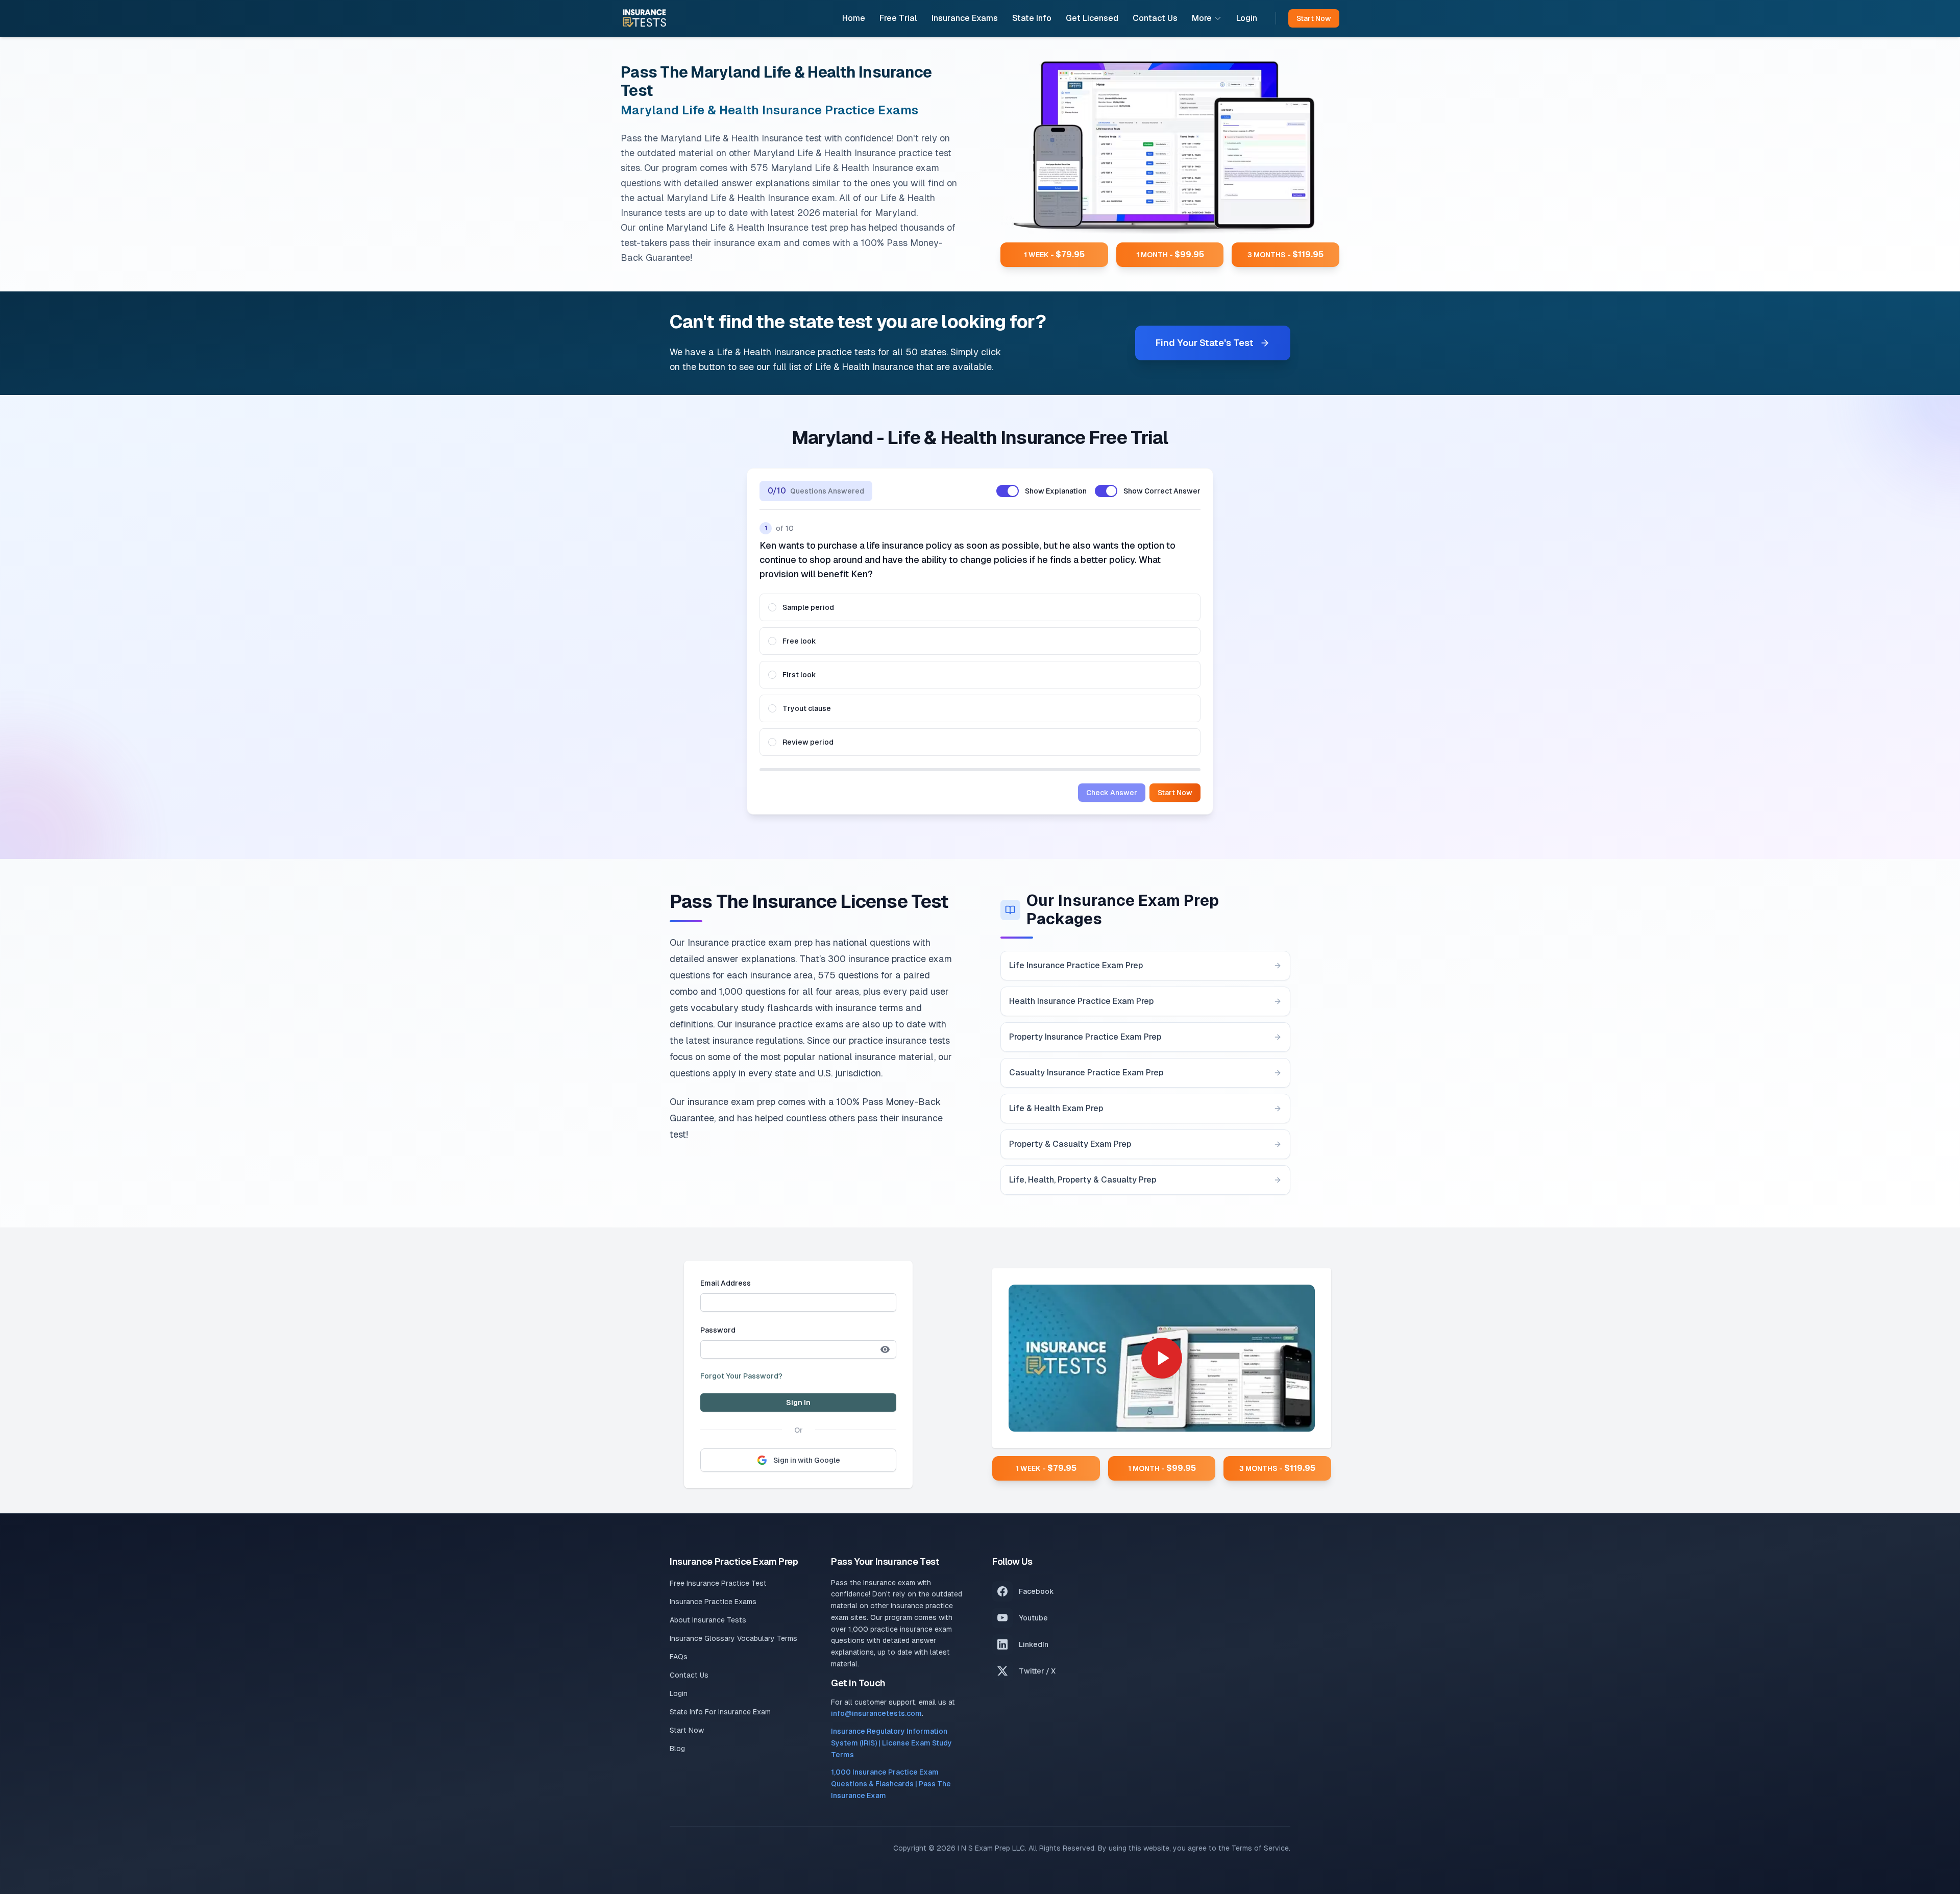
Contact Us (1155, 18)
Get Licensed (1092, 18)
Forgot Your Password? (741, 1376)
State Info (1032, 18)
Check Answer (1112, 793)
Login (1247, 18)
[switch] (1008, 491)
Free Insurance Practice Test (718, 1583)
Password (718, 1330)
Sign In (798, 1403)
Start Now (1175, 793)
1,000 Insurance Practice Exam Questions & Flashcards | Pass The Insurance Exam (891, 1784)
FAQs (679, 1657)
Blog (677, 1749)
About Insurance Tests (708, 1620)
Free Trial (898, 18)
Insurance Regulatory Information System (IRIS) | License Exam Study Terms (891, 1743)
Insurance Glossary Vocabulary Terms (733, 1638)
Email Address (726, 1283)
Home (854, 18)
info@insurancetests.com (876, 1713)
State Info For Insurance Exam (720, 1712)
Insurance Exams (965, 18)
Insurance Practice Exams (713, 1602)
